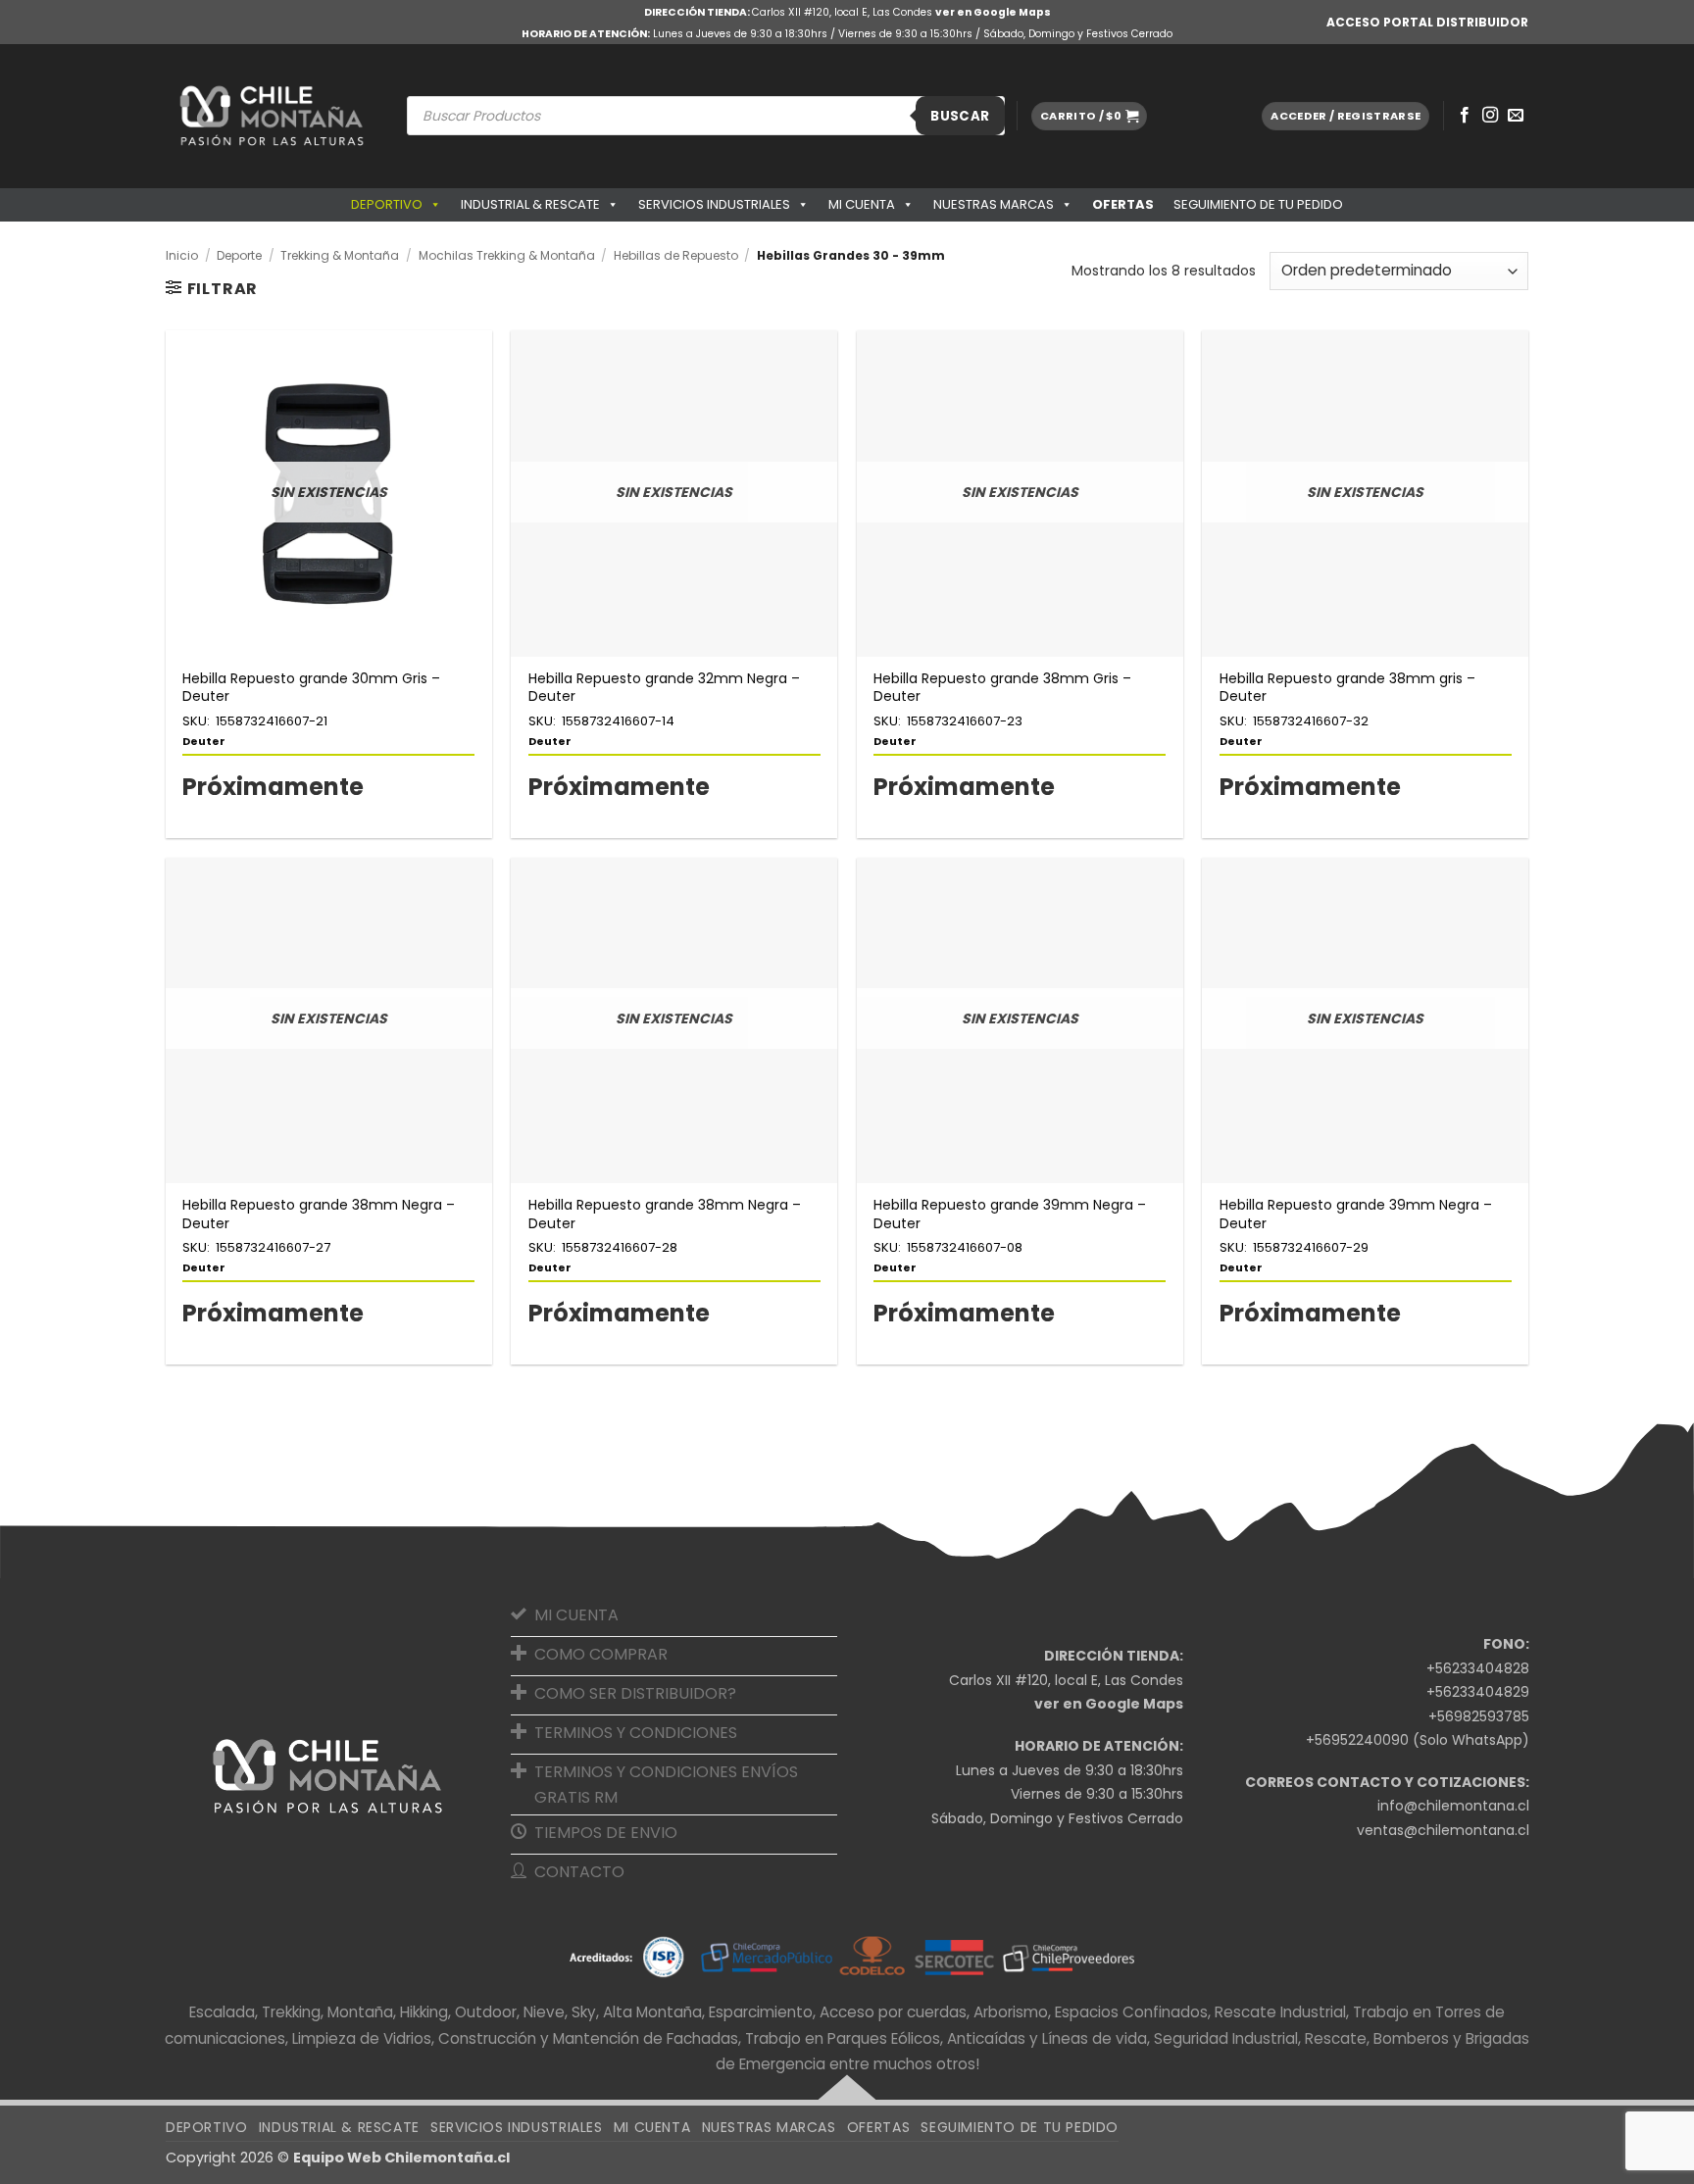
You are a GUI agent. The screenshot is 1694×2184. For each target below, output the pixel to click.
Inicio (182, 255)
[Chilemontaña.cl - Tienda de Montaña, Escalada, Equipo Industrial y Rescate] (272, 116)
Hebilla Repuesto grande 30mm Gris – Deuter (311, 687)
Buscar (960, 116)
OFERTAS (1123, 204)
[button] (1089, 116)
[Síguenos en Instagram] (1490, 116)
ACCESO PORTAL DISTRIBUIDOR (1427, 22)
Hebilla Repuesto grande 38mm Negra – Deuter (319, 1214)
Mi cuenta (862, 204)
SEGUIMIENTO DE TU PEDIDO (1258, 204)
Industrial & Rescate (530, 204)
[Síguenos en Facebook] (1465, 116)
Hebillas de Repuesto (676, 255)
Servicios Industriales (714, 204)
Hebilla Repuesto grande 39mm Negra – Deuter (1010, 1214)
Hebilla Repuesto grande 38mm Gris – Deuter (1002, 687)
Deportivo (387, 204)
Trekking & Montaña (340, 255)
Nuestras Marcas (994, 204)
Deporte (239, 255)
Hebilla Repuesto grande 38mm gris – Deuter (1347, 687)
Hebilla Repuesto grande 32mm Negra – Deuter (664, 687)
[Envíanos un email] (1516, 116)
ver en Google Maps (993, 12)
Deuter (204, 741)
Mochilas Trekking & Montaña (507, 255)
